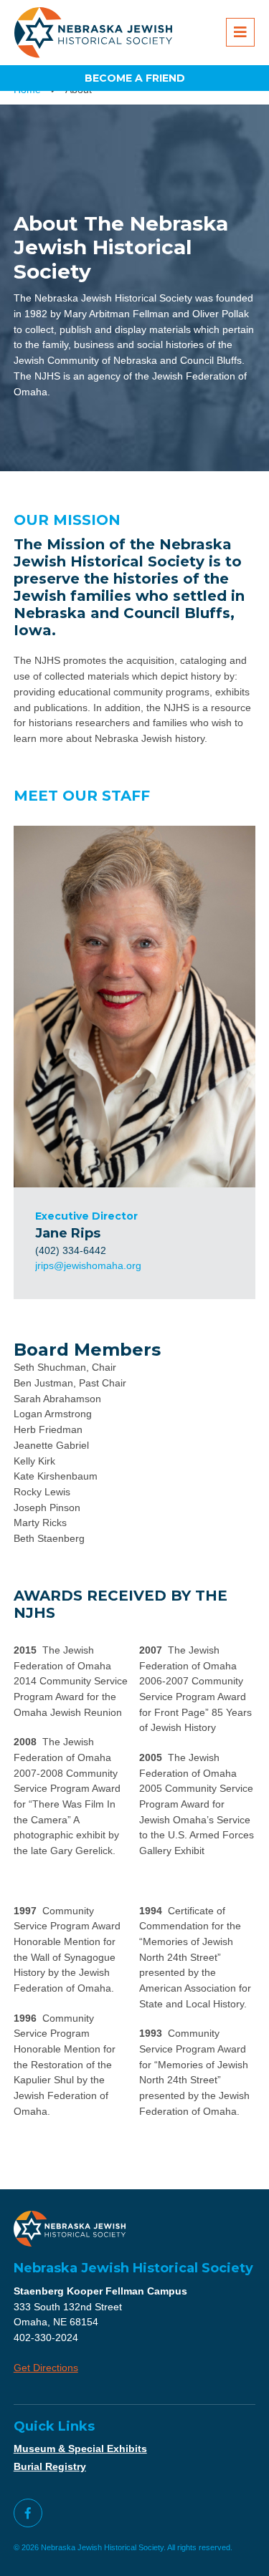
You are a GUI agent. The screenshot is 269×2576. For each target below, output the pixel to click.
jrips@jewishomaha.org (88, 1265)
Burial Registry (50, 2466)
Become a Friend (135, 78)
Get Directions (46, 2368)
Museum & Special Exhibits (80, 2449)
